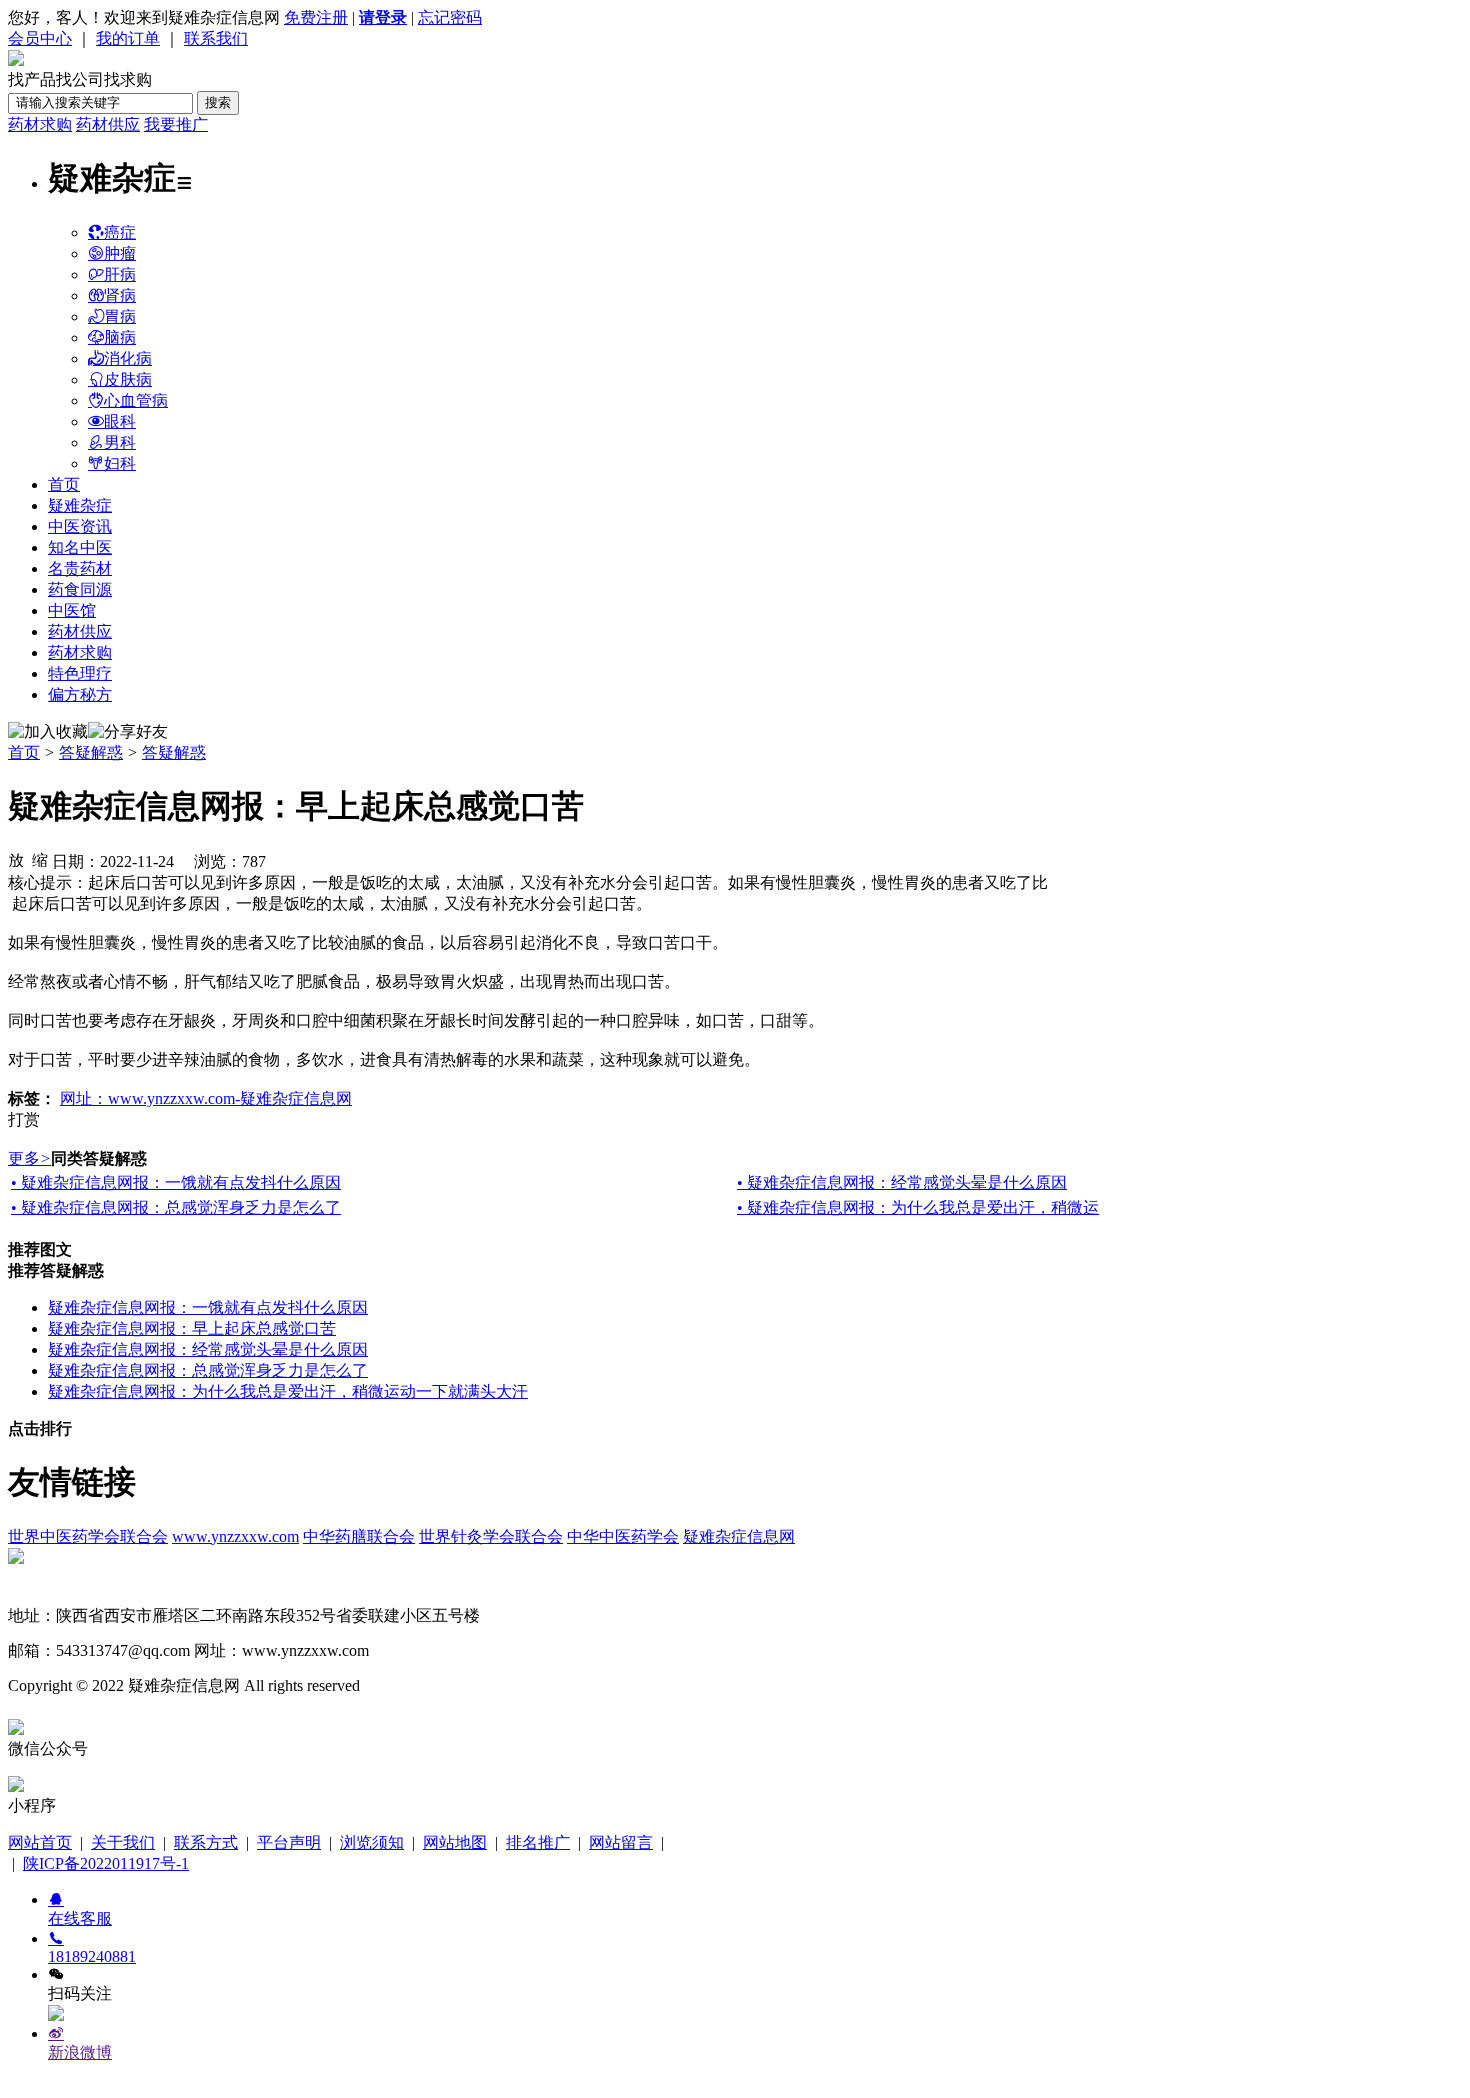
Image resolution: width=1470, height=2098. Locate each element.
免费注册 (316, 17)
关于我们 (123, 1842)
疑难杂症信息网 (739, 1536)
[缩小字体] (40, 859)
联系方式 (206, 1842)
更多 (29, 1158)
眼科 (120, 421)
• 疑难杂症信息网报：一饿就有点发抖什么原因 (176, 1182)
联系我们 (216, 38)
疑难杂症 (80, 505)
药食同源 (80, 589)
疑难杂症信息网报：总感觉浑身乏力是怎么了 (208, 1370)
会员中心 (40, 38)
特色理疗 (80, 673)
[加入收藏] (48, 732)
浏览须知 (372, 1842)
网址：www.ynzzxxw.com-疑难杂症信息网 (206, 1098)
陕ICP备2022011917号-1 (106, 1863)
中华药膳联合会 (359, 1536)
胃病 (120, 316)
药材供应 (108, 124)
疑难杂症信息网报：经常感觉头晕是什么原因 (208, 1349)
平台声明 (289, 1842)
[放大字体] (16, 859)
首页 (64, 484)
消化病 (128, 358)
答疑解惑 (91, 752)
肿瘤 (120, 253)
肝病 (120, 274)
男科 (120, 442)
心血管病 (136, 400)
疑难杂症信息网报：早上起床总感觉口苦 (192, 1328)
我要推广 (176, 124)
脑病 (120, 337)
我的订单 (128, 38)
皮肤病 (128, 379)
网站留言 (621, 1842)
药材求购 (40, 124)
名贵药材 (80, 568)
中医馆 (72, 610)
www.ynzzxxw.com (235, 1536)
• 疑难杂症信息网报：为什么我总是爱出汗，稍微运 (918, 1207)
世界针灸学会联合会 (491, 1536)
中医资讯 (80, 526)
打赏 (24, 1119)
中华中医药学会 (623, 1536)
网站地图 (455, 1842)
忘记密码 (450, 17)
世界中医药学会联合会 (88, 1536)
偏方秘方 (80, 694)
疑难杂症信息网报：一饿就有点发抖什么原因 (208, 1307)
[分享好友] (128, 732)
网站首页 (40, 1842)
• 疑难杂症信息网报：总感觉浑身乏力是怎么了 (176, 1207)
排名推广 (538, 1842)
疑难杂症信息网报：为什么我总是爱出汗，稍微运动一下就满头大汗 (288, 1391)
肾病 (120, 295)
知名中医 (80, 547)
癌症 (120, 232)
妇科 (120, 463)
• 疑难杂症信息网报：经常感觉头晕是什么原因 (902, 1182)
